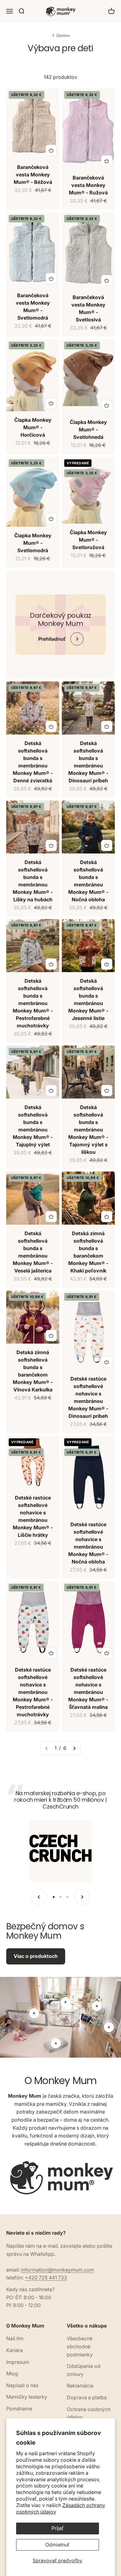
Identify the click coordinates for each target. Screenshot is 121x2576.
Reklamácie (80, 2386)
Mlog (12, 2373)
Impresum (18, 2362)
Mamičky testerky (27, 2397)
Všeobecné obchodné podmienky (80, 2346)
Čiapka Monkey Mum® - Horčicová (33, 427)
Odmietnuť (57, 2545)
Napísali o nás (22, 2385)
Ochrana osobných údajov (89, 2413)
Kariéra (15, 2350)
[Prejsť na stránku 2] (74, 1748)
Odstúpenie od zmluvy (84, 2370)
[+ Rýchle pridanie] (51, 150)
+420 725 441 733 (46, 2278)
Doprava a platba (87, 2397)
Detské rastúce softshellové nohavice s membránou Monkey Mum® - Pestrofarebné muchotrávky (33, 1692)
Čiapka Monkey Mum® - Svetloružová (88, 540)
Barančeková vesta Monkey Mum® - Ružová (88, 185)
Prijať (58, 2528)
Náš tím (15, 2338)
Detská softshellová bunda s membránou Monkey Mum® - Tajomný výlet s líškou (88, 1130)
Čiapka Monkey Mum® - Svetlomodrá (33, 543)
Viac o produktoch (36, 1956)
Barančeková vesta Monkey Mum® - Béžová (33, 175)
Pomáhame (19, 2409)
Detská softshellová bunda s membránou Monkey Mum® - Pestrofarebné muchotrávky (33, 1003)
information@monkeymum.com (58, 2270)
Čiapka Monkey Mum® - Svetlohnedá (88, 430)
